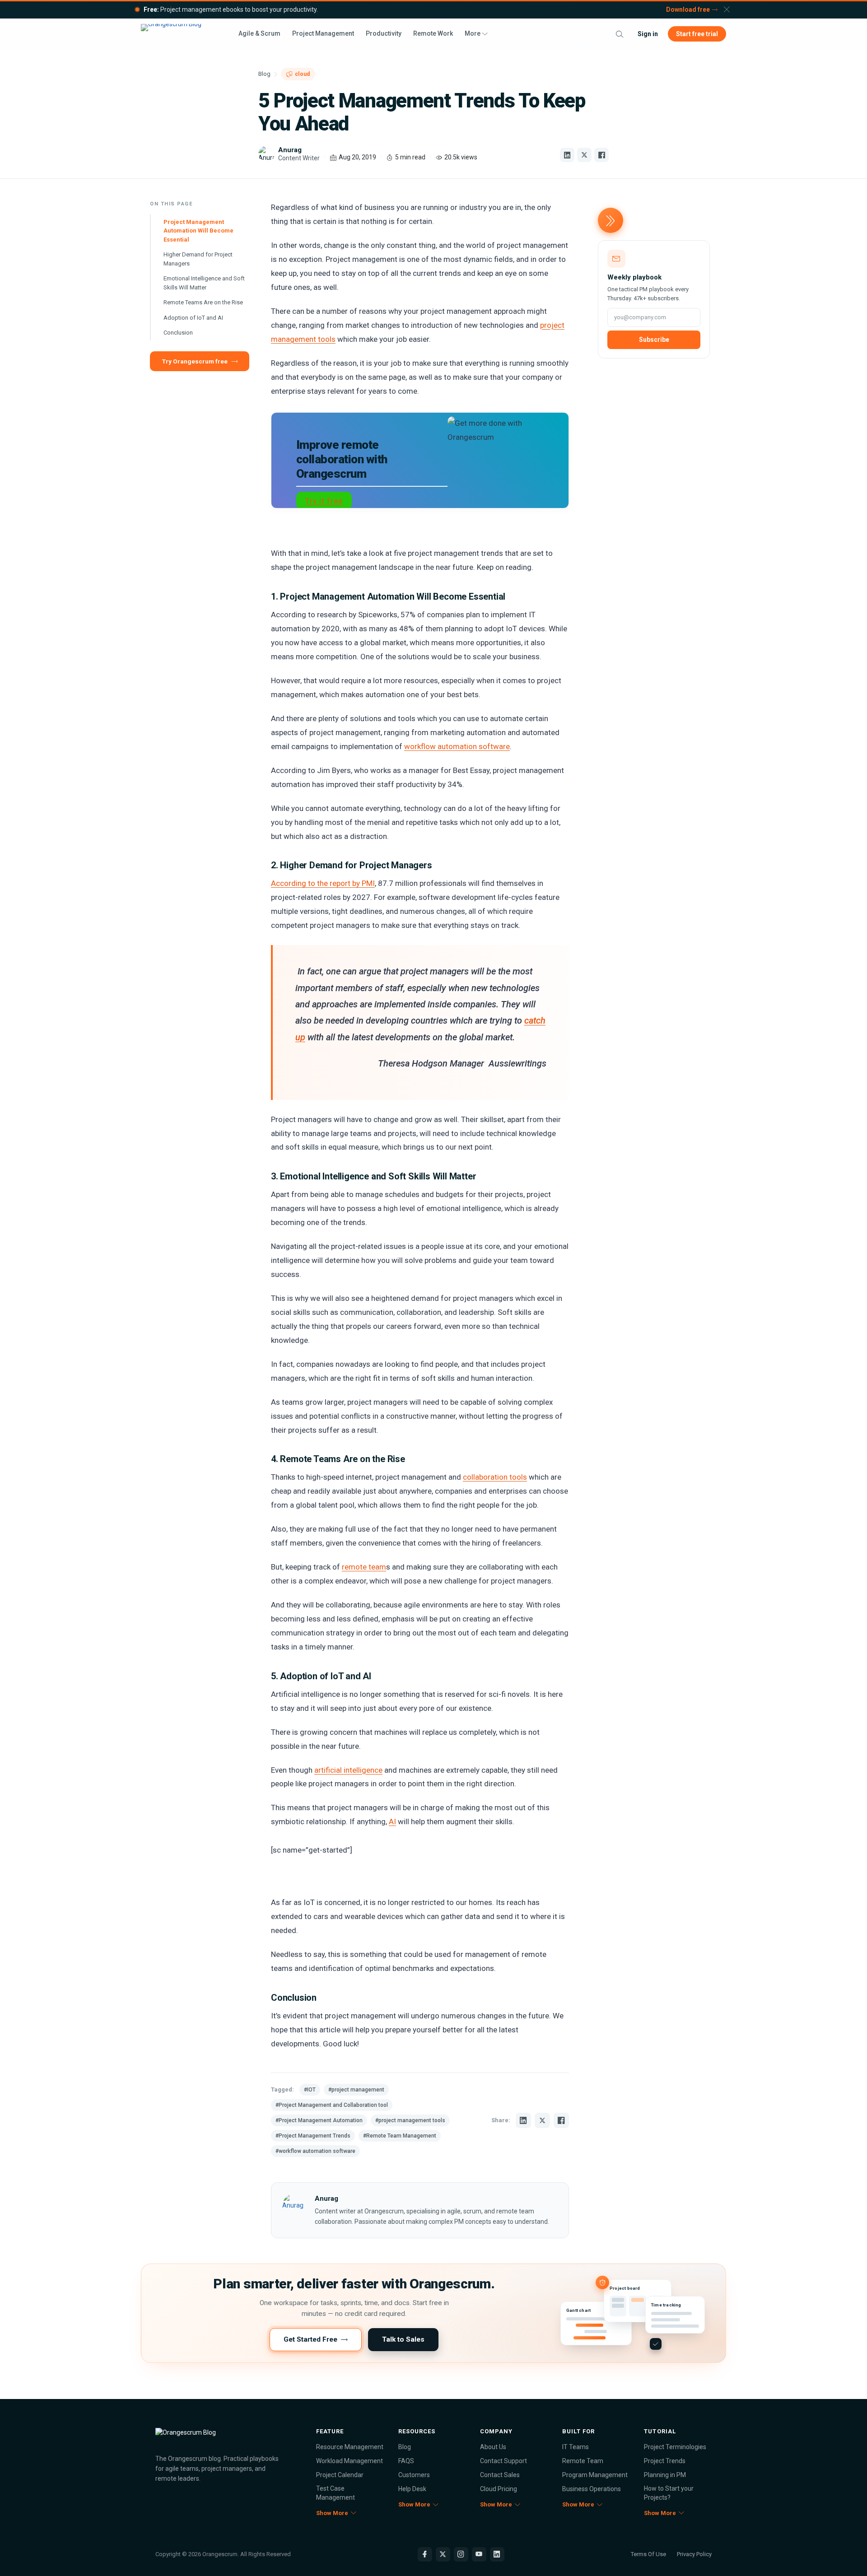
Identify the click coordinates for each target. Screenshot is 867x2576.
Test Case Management (336, 2493)
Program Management (595, 2475)
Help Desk (412, 2489)
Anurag (326, 2199)
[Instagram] (461, 2554)
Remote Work (433, 33)
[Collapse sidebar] (611, 220)
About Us (493, 2447)
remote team (364, 1567)
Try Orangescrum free (195, 361)
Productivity (384, 33)
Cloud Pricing (499, 2489)
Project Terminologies (675, 2447)
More (473, 33)
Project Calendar (340, 2475)
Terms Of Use (648, 2554)
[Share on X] (584, 155)
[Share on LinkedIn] (567, 155)
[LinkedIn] (497, 2554)
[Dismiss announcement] (727, 9)
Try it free (324, 501)
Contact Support (503, 2461)
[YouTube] (479, 2554)
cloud (302, 74)
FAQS (406, 2461)
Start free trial (697, 34)
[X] (443, 2554)
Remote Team (583, 2461)
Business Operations (592, 2489)
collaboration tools (495, 1477)
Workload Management (350, 2461)
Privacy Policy (694, 2554)
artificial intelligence (348, 1770)
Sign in (648, 34)
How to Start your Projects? (669, 2493)
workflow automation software (457, 746)
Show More (332, 2513)
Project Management (323, 33)
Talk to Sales (403, 2339)
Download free (688, 9)
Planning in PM (665, 2475)
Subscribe (654, 340)
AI (392, 1821)
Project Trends (665, 2461)
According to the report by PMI (323, 883)
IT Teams (576, 2447)
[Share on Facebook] (601, 155)
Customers (414, 2475)
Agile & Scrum (259, 33)
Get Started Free (310, 2339)
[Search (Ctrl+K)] (620, 34)
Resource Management (350, 2447)
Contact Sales (500, 2475)
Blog (264, 74)
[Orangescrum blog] (221, 2437)
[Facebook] (425, 2554)
